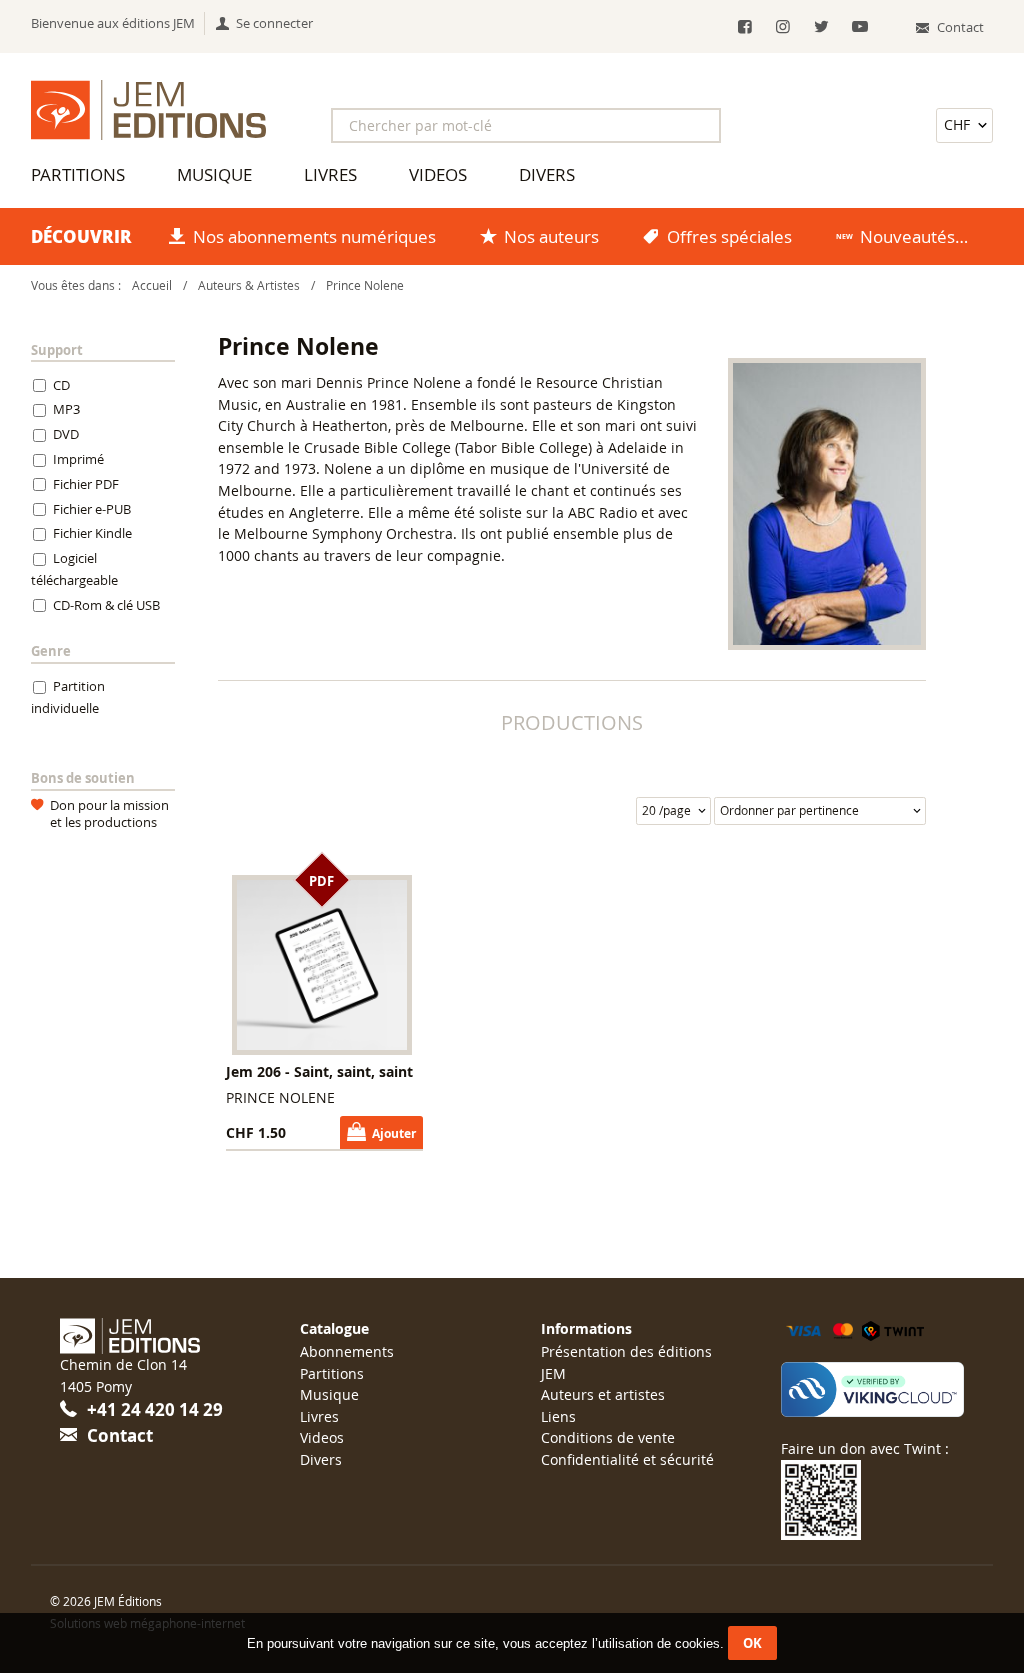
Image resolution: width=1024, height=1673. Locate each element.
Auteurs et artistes (603, 1394)
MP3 (66, 410)
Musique (214, 174)
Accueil (152, 285)
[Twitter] (821, 27)
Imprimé (78, 459)
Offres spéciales (729, 236)
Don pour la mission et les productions (109, 814)
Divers (547, 174)
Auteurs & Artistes (249, 285)
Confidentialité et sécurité (627, 1459)
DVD (66, 435)
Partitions (78, 174)
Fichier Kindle (92, 534)
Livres (330, 174)
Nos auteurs (551, 236)
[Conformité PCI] (872, 1389)
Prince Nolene (365, 285)
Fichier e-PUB (92, 509)
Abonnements (347, 1351)
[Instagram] (782, 27)
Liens (558, 1416)
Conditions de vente (608, 1437)
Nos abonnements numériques (314, 236)
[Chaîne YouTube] (859, 27)
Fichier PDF (86, 484)
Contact (120, 1435)
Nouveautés (907, 236)
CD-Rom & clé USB (106, 605)
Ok (752, 1643)
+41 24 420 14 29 (155, 1409)
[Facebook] (744, 27)
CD (61, 385)
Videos (438, 174)
